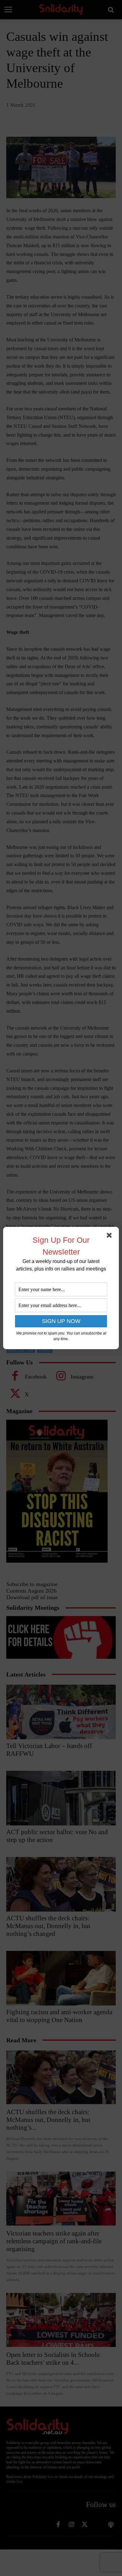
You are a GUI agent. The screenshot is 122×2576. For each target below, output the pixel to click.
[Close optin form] (110, 1237)
